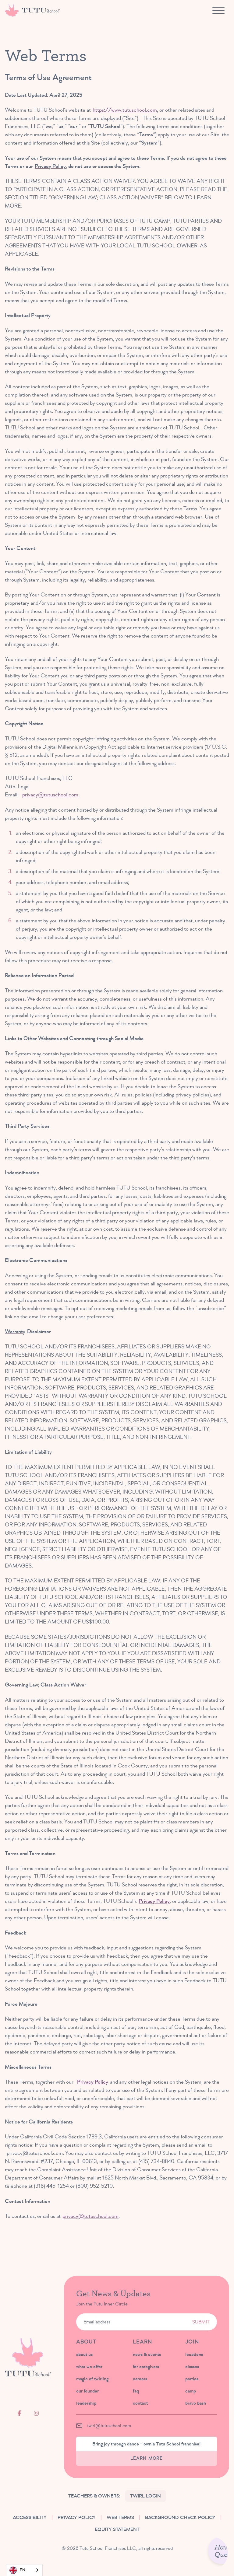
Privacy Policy (154, 1901)
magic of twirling (92, 2379)
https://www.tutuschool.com (125, 110)
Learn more (147, 2458)
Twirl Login (145, 2496)
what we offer (89, 2367)
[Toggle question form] (211, 2553)
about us (84, 2354)
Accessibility (30, 2518)
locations (194, 2354)
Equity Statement (117, 2529)
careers (140, 2379)
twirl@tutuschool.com (109, 2426)
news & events (147, 2354)
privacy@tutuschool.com (50, 795)
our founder (87, 2391)
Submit (201, 2322)
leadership (86, 2403)
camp (191, 2391)
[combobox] (24, 2570)
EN (23, 2570)
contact (140, 2403)
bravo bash (196, 2403)
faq (136, 2391)
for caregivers (146, 2367)
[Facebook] (19, 2413)
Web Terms (120, 2518)
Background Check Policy (180, 2518)
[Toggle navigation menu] (218, 10)
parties (192, 2379)
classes (192, 2367)
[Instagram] (36, 2413)
